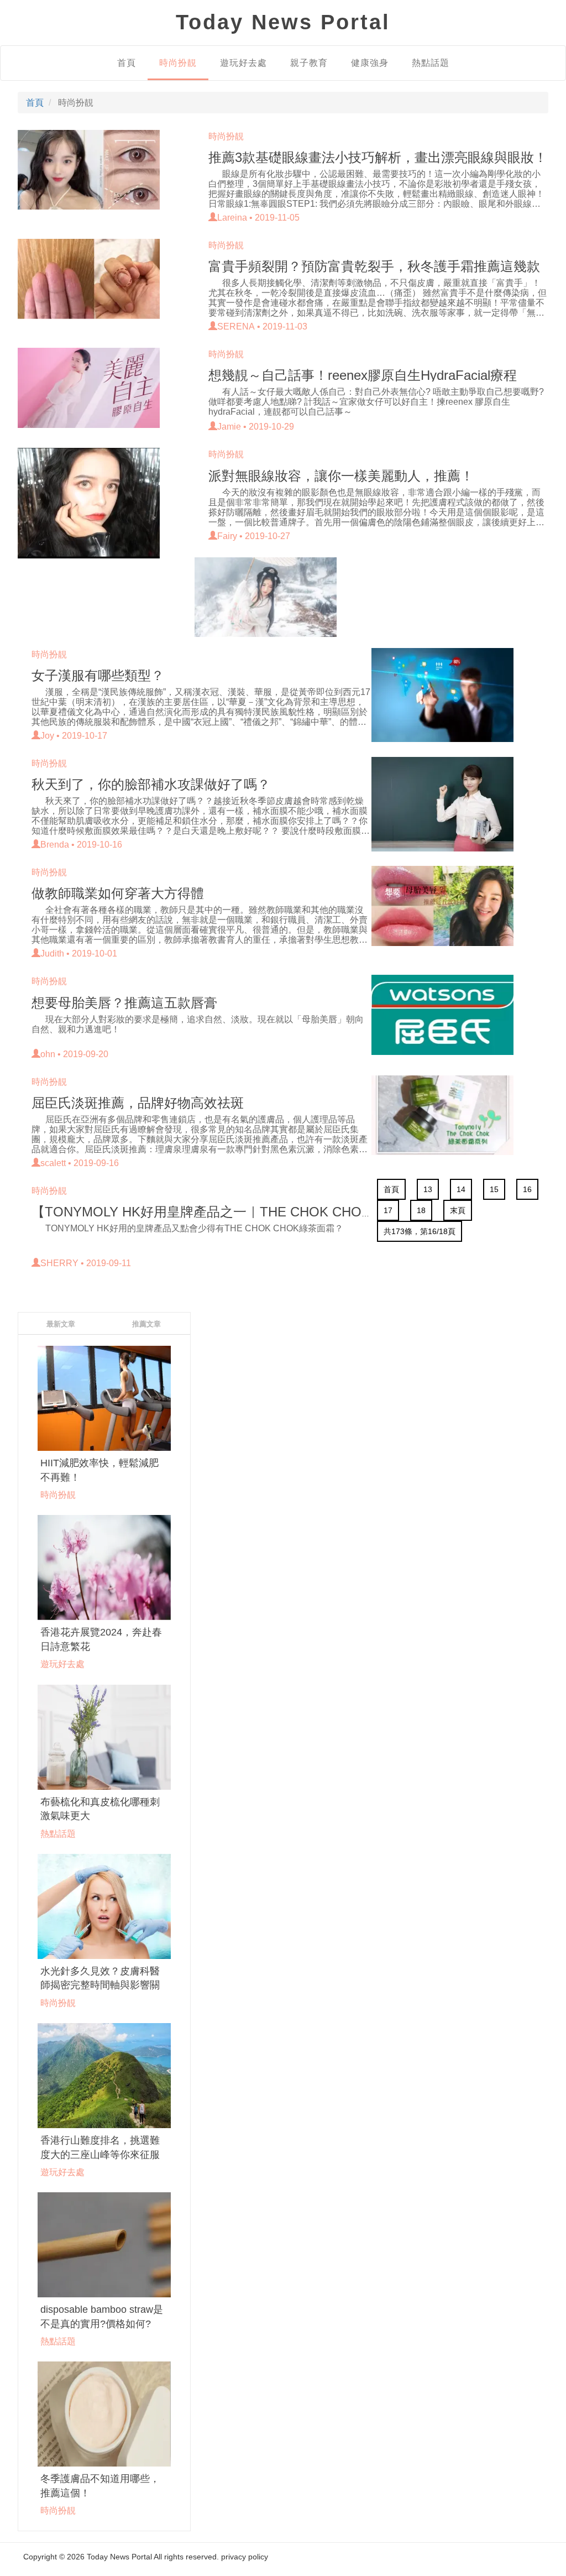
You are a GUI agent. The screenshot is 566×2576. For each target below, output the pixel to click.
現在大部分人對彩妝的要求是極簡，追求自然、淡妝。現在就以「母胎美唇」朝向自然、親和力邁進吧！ (198, 1024)
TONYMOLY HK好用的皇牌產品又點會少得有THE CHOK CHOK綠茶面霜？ (194, 1228)
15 (494, 1189)
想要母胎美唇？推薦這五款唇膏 (124, 1003)
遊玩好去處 (243, 63)
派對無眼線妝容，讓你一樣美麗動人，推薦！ (341, 476)
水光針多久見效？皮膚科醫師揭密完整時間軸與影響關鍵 (100, 1985)
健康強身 (370, 63)
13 (428, 1189)
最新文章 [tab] (61, 1324)
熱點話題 (431, 63)
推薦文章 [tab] (146, 1324)
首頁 (127, 63)
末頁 (458, 1210)
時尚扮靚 (178, 63)
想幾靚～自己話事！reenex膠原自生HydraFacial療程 (363, 375)
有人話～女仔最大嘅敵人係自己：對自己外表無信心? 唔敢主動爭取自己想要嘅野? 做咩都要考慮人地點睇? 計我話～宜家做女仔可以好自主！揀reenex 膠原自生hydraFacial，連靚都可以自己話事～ (376, 402)
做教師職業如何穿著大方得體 (118, 893)
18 (421, 1210)
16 (527, 1189)
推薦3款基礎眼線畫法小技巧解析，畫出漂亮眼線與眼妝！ (378, 157)
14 (461, 1189)
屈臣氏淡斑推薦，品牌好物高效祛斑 (138, 1103)
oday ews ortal (283, 22)
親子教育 (309, 63)
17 (388, 1210)
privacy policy (245, 2557)
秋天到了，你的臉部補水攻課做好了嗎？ (151, 784)
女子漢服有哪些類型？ (98, 675)
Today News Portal (119, 2557)
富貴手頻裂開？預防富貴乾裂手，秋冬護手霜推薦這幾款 (374, 266)
